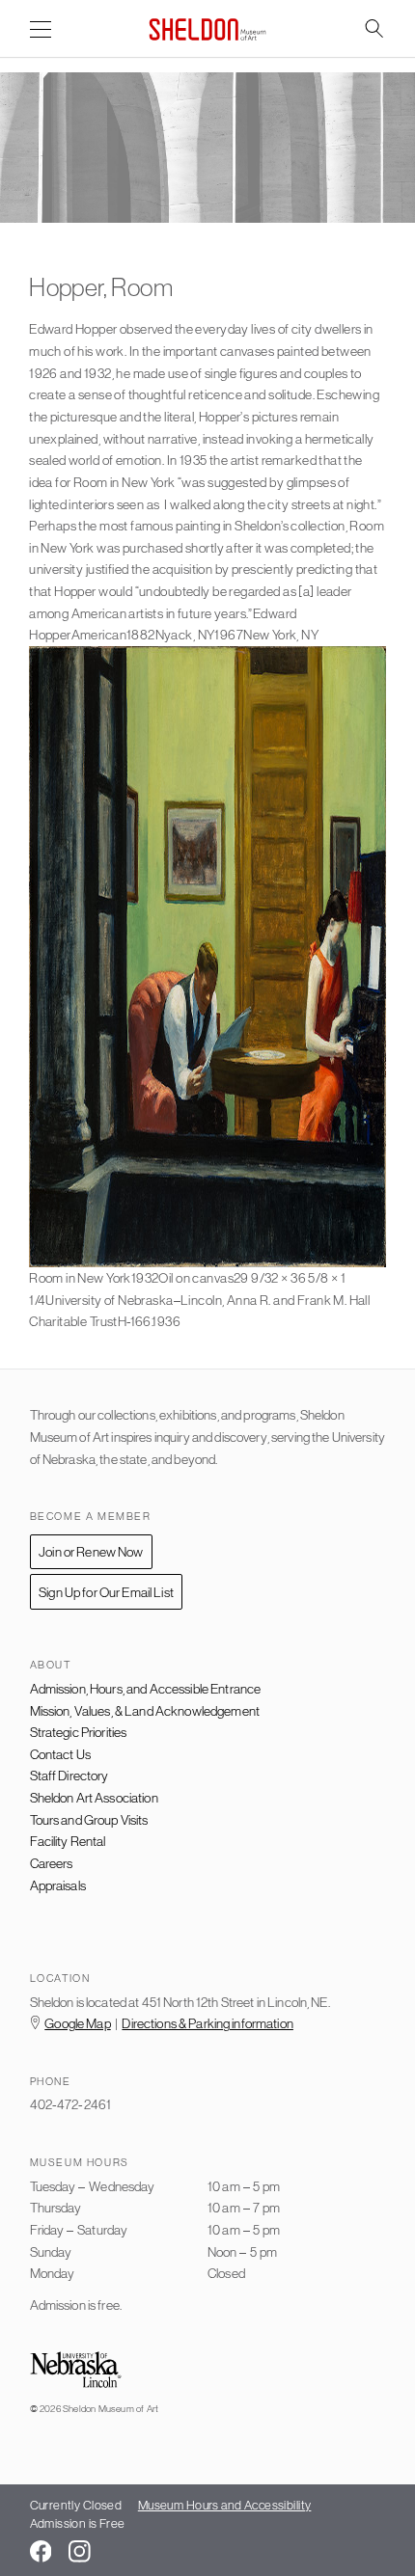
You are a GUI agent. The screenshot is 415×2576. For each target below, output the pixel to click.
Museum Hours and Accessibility (225, 2505)
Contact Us (60, 1754)
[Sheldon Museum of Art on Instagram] (80, 2551)
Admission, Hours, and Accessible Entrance (146, 1689)
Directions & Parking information (207, 2023)
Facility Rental (68, 1841)
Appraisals (58, 1885)
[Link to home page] (207, 29)
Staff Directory (69, 1776)
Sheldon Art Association (94, 1798)
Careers (52, 1863)
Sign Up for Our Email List (106, 1592)
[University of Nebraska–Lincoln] (76, 2371)
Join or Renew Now (91, 1552)
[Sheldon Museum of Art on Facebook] (41, 2551)
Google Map (77, 2023)
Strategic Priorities (79, 1732)
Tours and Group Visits (89, 1820)
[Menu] (41, 30)
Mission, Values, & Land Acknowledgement (145, 1711)
